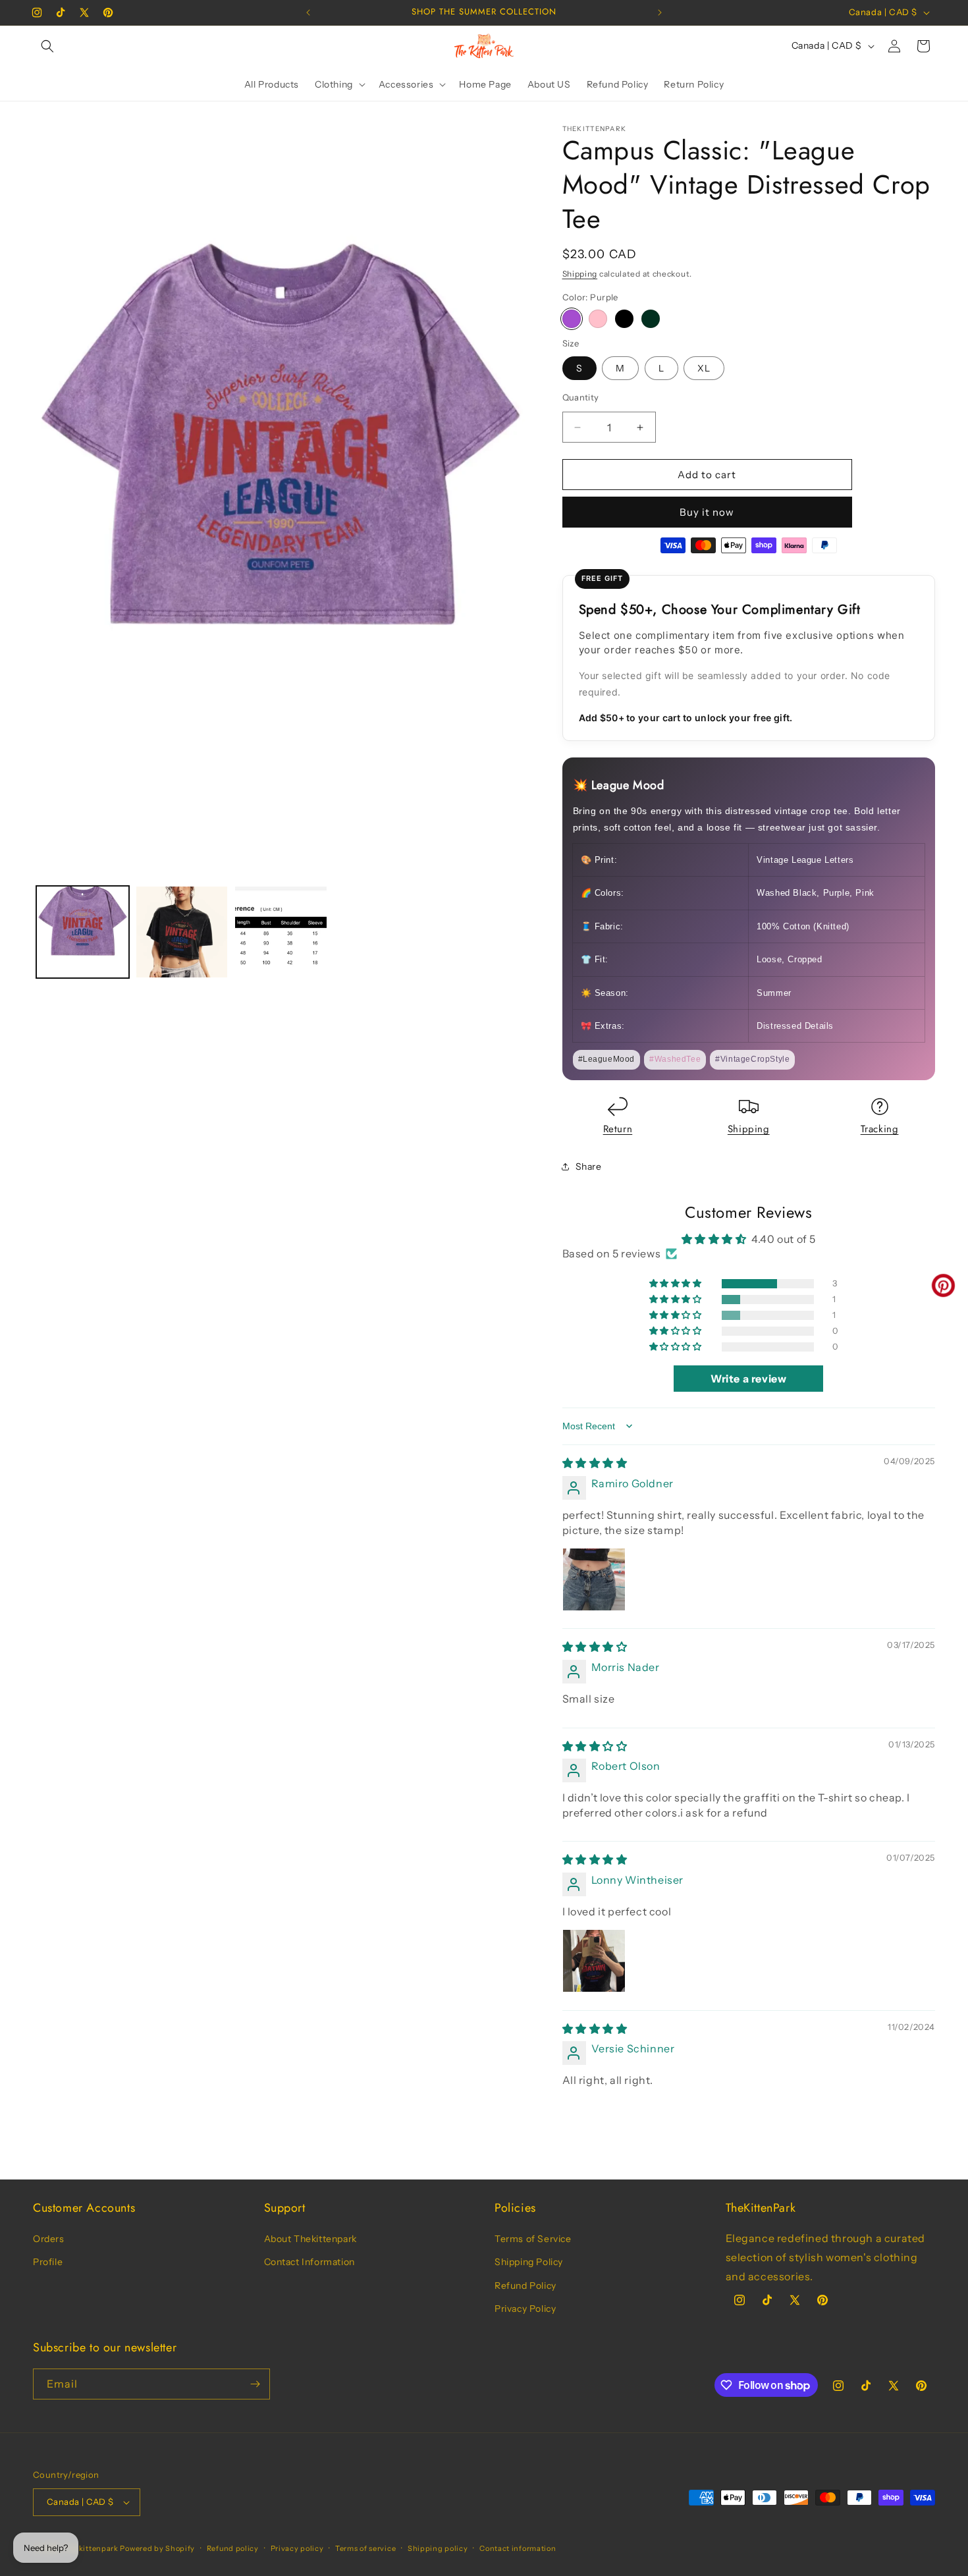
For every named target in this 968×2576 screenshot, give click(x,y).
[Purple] (572, 319)
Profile (48, 2262)
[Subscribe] (255, 2384)
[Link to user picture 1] (594, 1579)
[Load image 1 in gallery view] (83, 932)
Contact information (518, 2548)
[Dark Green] (651, 319)
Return (618, 1129)
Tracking (880, 1129)
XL (704, 368)
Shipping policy (438, 2548)
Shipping (580, 274)
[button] (47, 46)
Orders (49, 2239)
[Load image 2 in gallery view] (182, 932)
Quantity (581, 397)
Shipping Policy (529, 2262)
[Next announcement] (660, 13)
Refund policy (233, 2548)
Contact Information (309, 2262)
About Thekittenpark (310, 2239)
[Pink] (598, 319)
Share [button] (589, 1166)
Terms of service (365, 2548)
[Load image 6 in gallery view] (281, 932)
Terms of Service (533, 2239)
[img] (595, 1463)
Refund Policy (525, 2286)
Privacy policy (297, 2548)
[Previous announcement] (308, 13)
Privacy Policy (525, 2309)
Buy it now (707, 512)
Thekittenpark (92, 2548)
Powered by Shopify (157, 2548)
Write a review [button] (748, 1379)
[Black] (624, 319)
